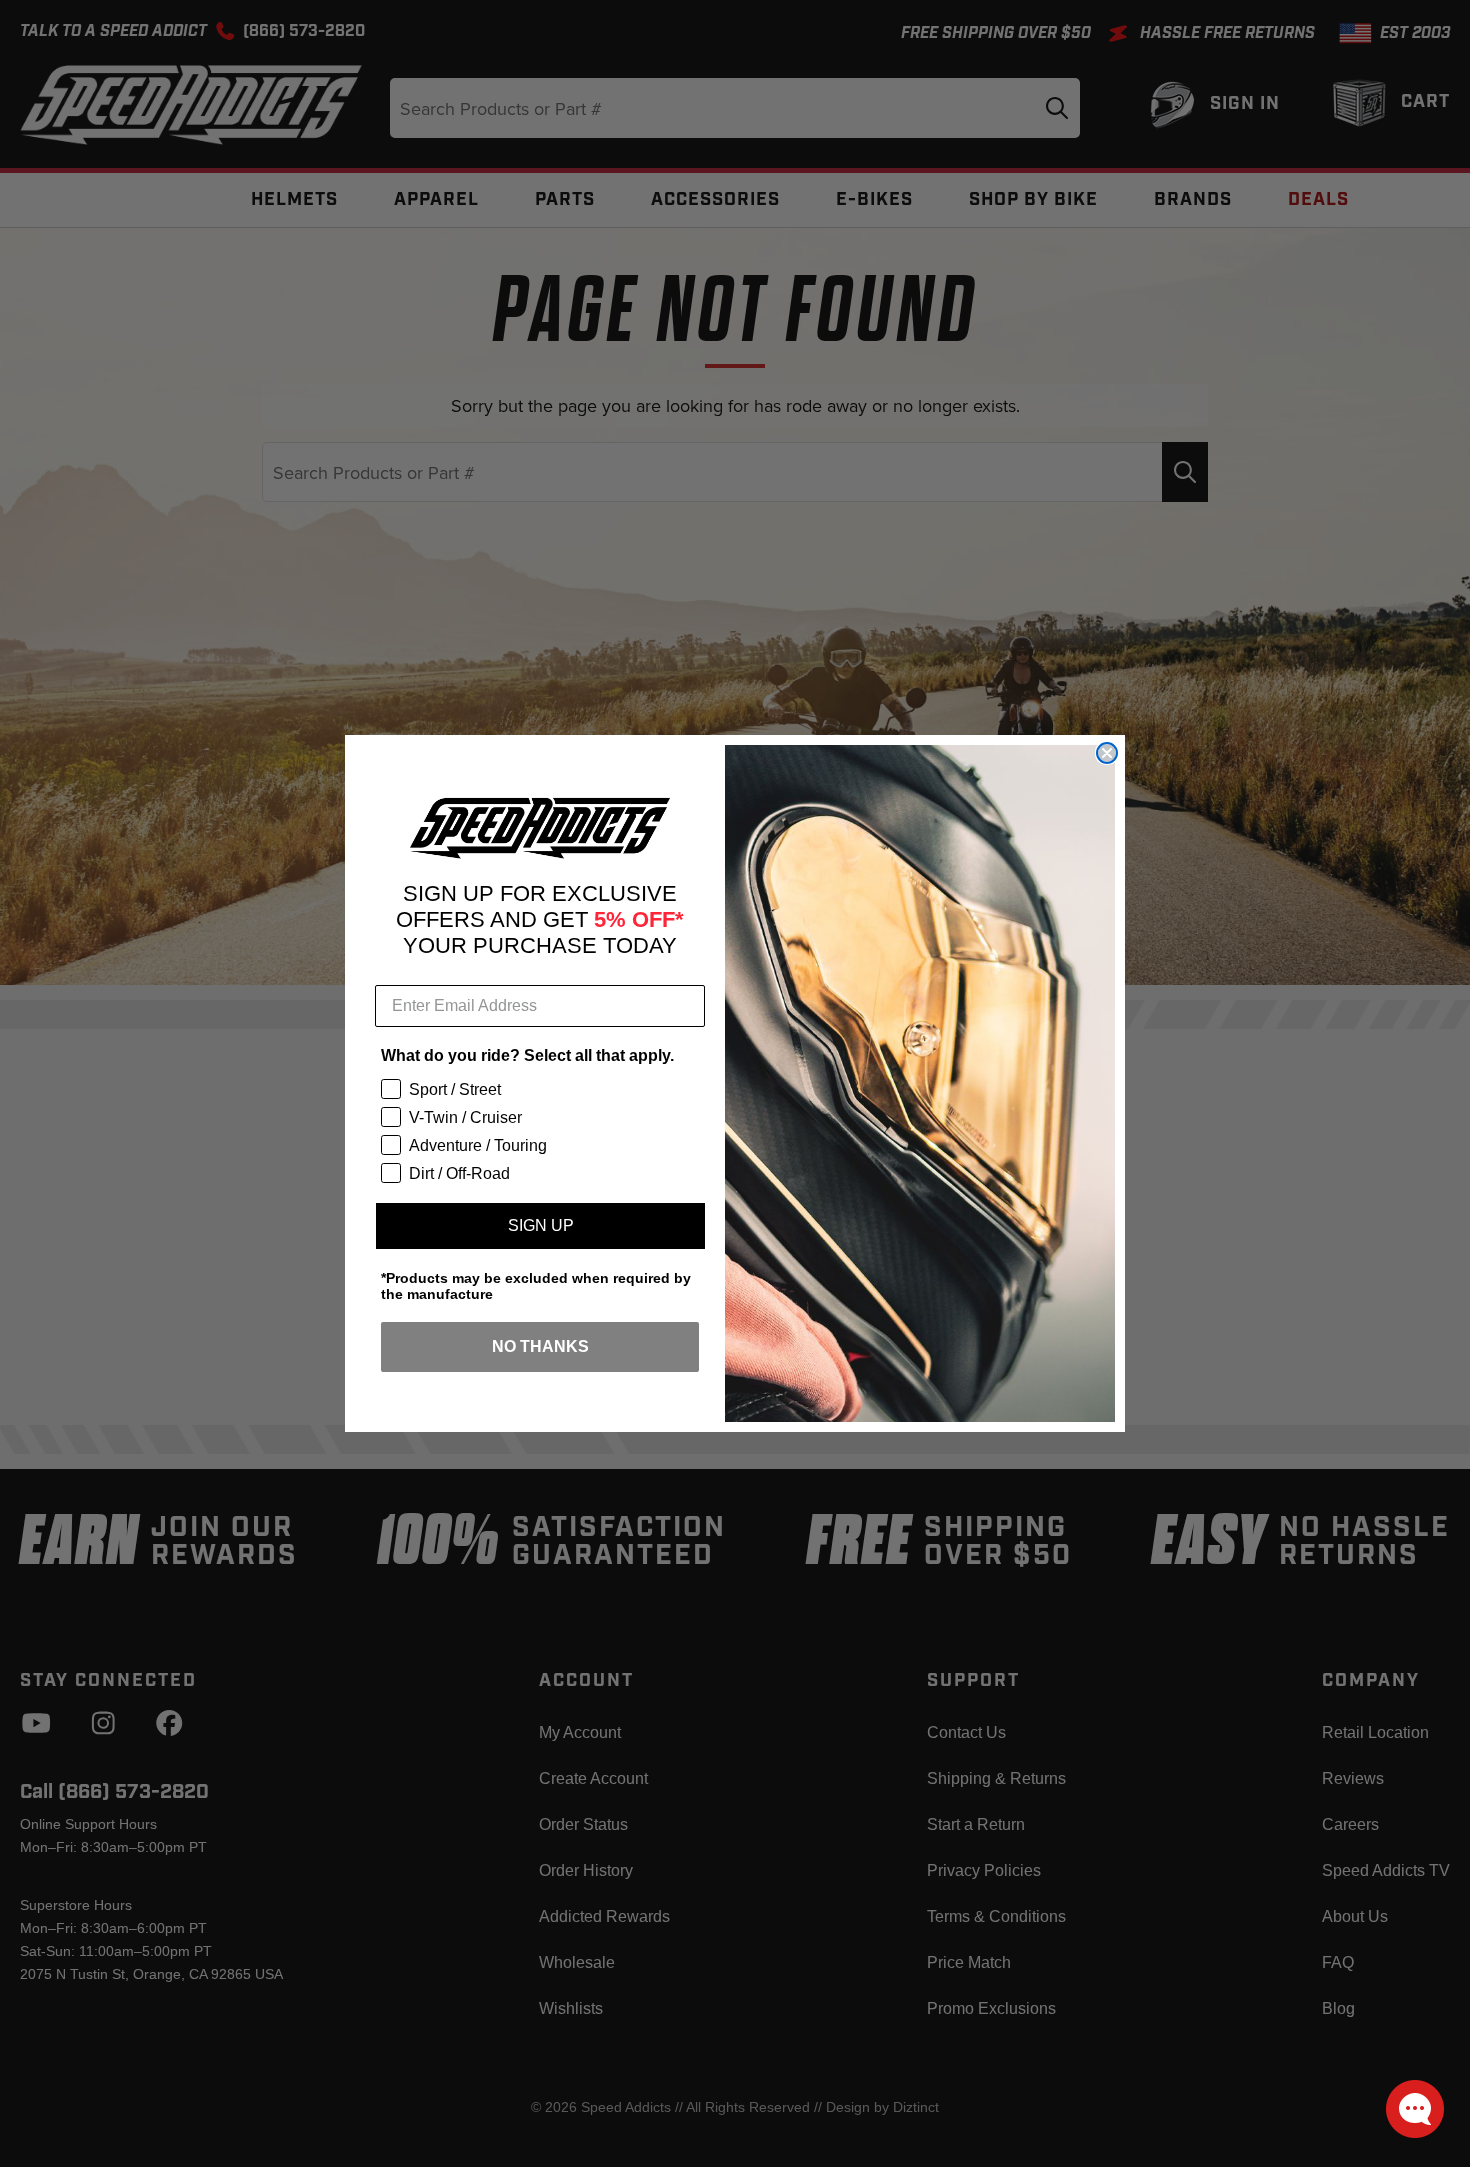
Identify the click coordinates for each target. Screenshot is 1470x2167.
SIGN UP (541, 1225)
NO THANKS (540, 1346)
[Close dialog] (1107, 753)
